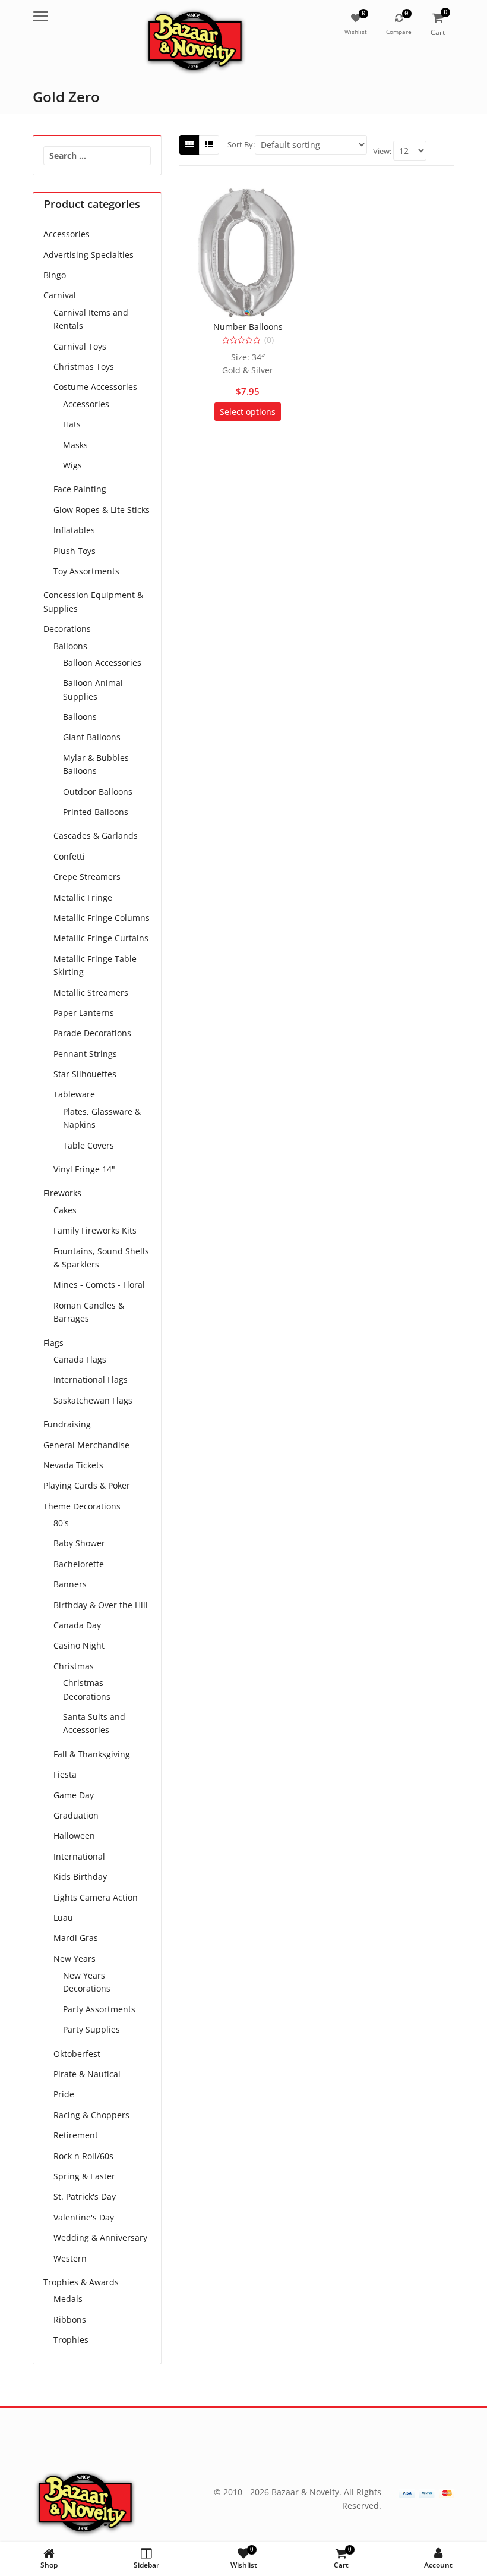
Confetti (69, 856)
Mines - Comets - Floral (99, 1284)
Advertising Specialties (88, 255)
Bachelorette (79, 1564)
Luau (63, 1918)
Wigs (72, 465)
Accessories (67, 234)
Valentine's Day (84, 2217)
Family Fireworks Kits (95, 1230)
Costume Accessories (95, 387)
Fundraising (67, 1424)
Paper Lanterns (84, 1013)
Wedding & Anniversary (100, 2237)
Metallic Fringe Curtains (101, 938)
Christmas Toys (84, 367)
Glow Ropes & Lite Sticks (102, 510)
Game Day (74, 1795)
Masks (75, 445)
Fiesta (65, 1774)
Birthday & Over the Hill (101, 1605)
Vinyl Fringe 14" (84, 1169)
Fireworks (62, 1193)
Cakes (65, 1210)
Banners (70, 1584)
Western (70, 2258)
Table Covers (88, 1145)
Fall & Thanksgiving (92, 1754)
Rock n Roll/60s (83, 2156)
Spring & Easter (84, 2176)
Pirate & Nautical (87, 2074)
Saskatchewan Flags (93, 1400)
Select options (248, 412)
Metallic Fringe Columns (102, 918)
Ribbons (70, 2319)
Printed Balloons (96, 812)
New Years (75, 1959)
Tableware (74, 1094)
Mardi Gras (76, 1938)
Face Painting (80, 489)
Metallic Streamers (91, 993)
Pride (64, 2094)
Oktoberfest (77, 2054)
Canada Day (77, 1625)
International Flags (91, 1380)
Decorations (67, 629)
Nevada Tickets (73, 1465)
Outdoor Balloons (98, 792)
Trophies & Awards (81, 2282)
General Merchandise (86, 1445)
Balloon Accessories (102, 663)
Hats (72, 424)
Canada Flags (80, 1359)
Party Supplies (91, 2029)
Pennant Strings (85, 1054)
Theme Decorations (82, 1506)
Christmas (74, 1666)
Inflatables (74, 530)
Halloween (74, 1836)
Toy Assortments (86, 571)
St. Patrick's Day (85, 2196)
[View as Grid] (189, 144)
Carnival (60, 295)
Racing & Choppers (91, 2115)
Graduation (76, 1815)
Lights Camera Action (96, 1897)
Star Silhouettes (85, 1074)
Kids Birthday (80, 1877)
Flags (53, 1343)
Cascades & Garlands (96, 836)
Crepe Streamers (87, 877)
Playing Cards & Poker (87, 1485)
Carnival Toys (80, 346)
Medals (68, 2299)
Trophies (71, 2340)
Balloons (70, 646)
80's (61, 1523)
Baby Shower (79, 1543)
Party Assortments (99, 2009)
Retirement (76, 2135)
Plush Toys (75, 551)
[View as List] (209, 144)
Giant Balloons (92, 737)
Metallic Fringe (83, 897)
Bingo (55, 275)
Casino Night (79, 1645)
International (79, 1856)
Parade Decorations (92, 1033)
